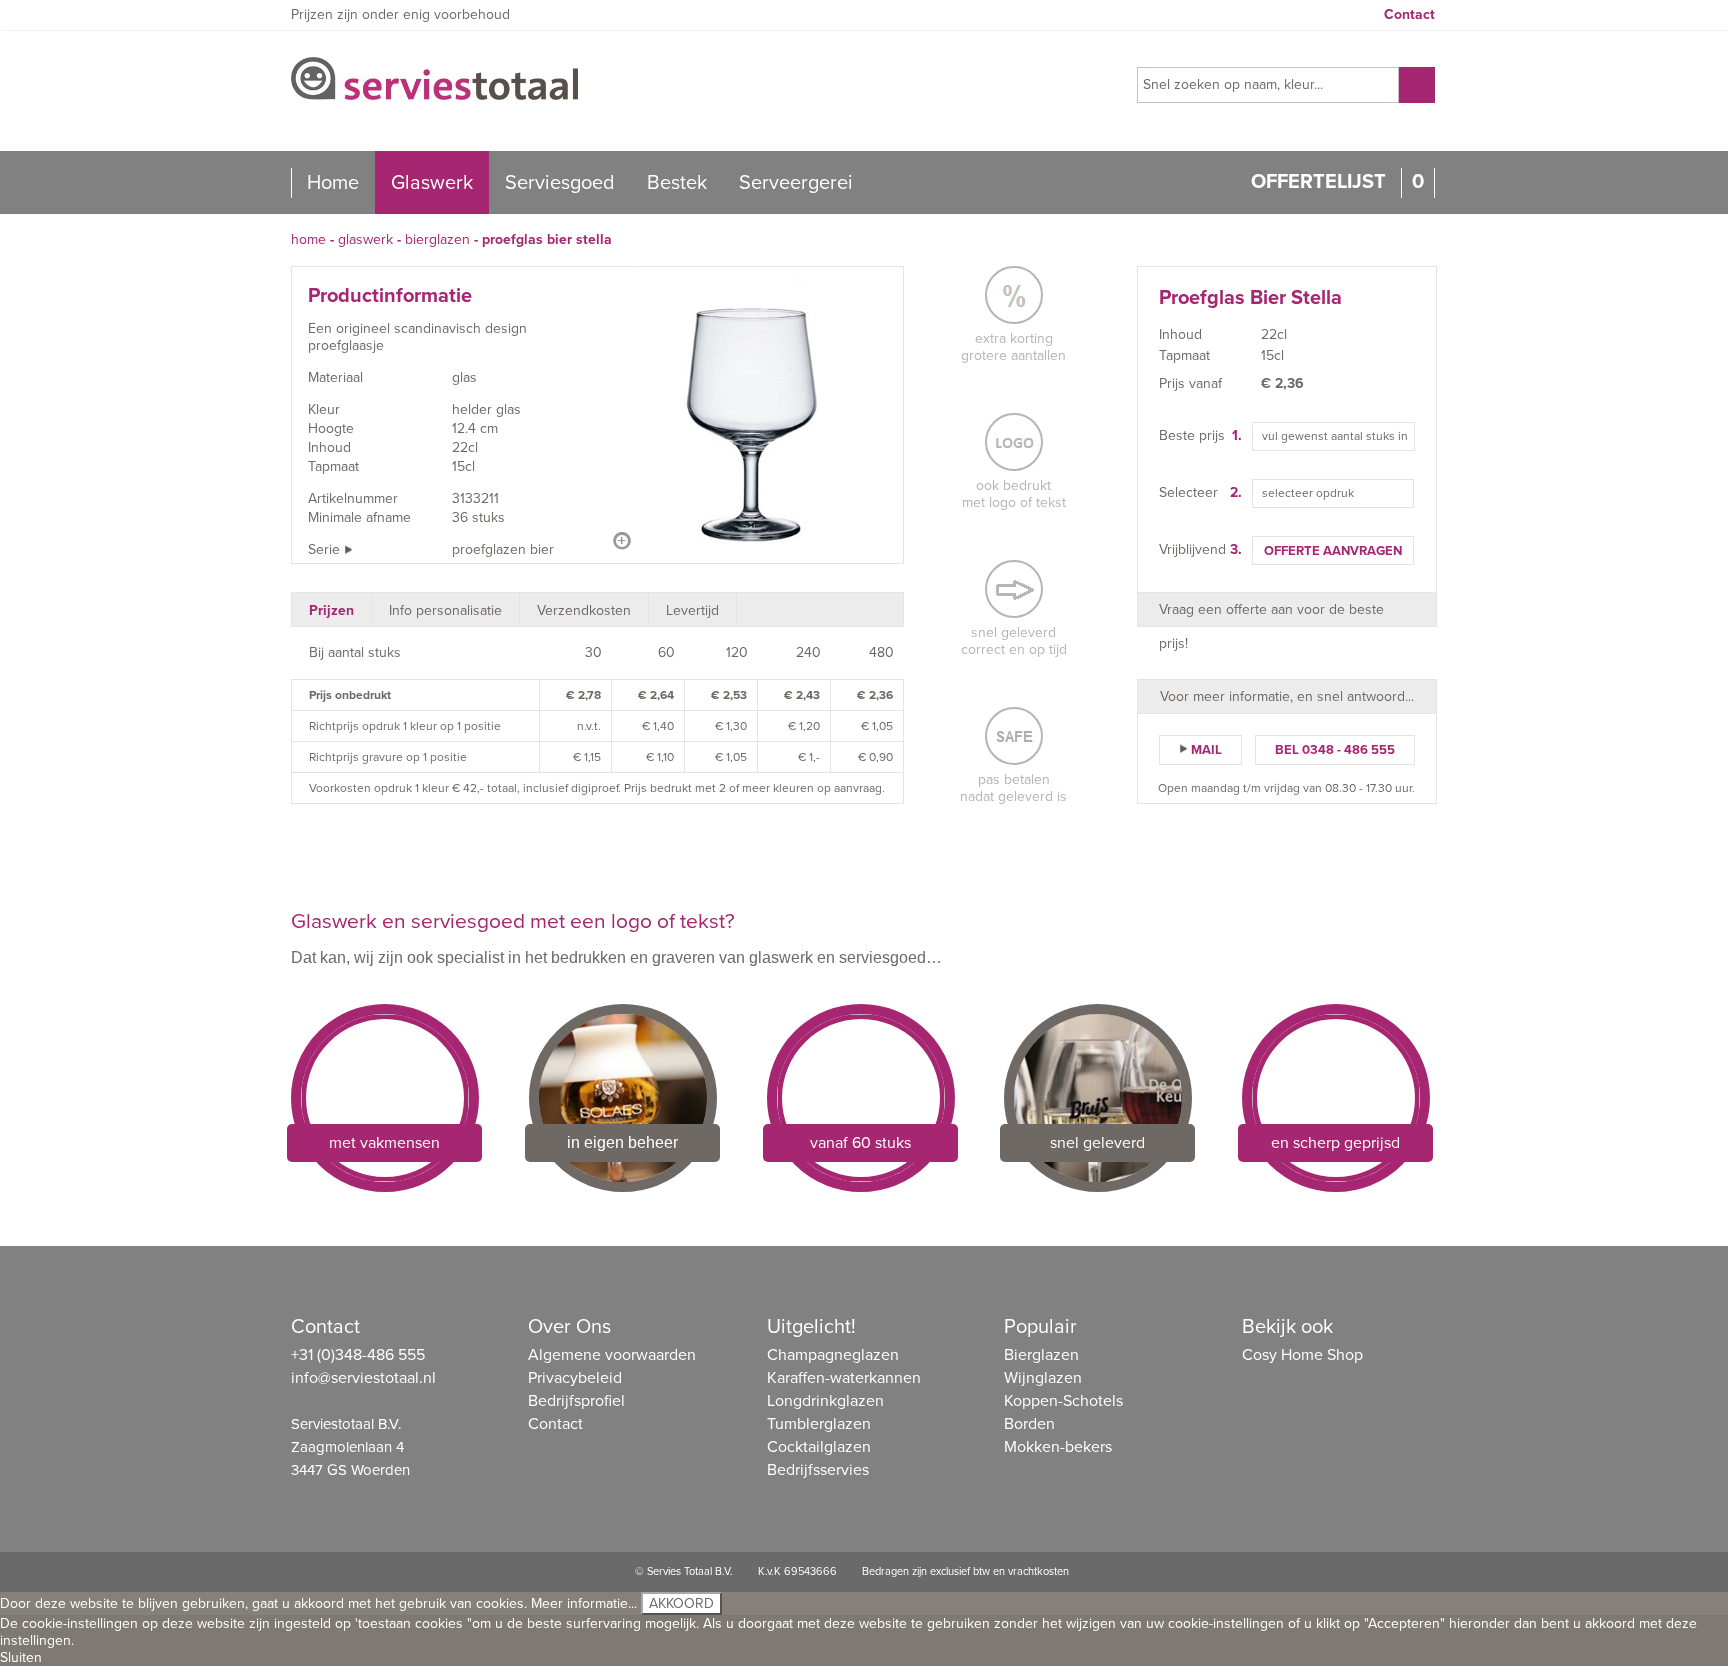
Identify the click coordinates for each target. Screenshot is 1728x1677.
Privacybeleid (575, 1378)
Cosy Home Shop (1302, 1355)
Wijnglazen (1043, 1378)
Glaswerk (432, 183)
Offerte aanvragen (1333, 551)
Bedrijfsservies (818, 1470)
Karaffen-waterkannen (844, 1378)
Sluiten (21, 1657)
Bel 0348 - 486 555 (1335, 750)
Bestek (677, 183)
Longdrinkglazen (825, 1401)
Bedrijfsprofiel (576, 1401)
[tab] (332, 609)
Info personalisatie (445, 610)
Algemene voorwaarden (612, 1355)
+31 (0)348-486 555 (358, 1355)
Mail (1206, 750)
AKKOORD (681, 1603)
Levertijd (692, 610)
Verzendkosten (584, 610)
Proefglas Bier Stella (547, 239)
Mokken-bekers (1058, 1447)
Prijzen (331, 610)
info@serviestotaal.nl (363, 1378)
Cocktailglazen (819, 1447)
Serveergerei (796, 183)
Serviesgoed (560, 183)
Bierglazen (437, 239)
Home (333, 183)
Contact (1409, 14)
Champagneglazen (833, 1355)
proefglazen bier (503, 549)
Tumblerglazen (819, 1424)
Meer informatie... (584, 1603)
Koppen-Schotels (1063, 1401)
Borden (1029, 1424)
